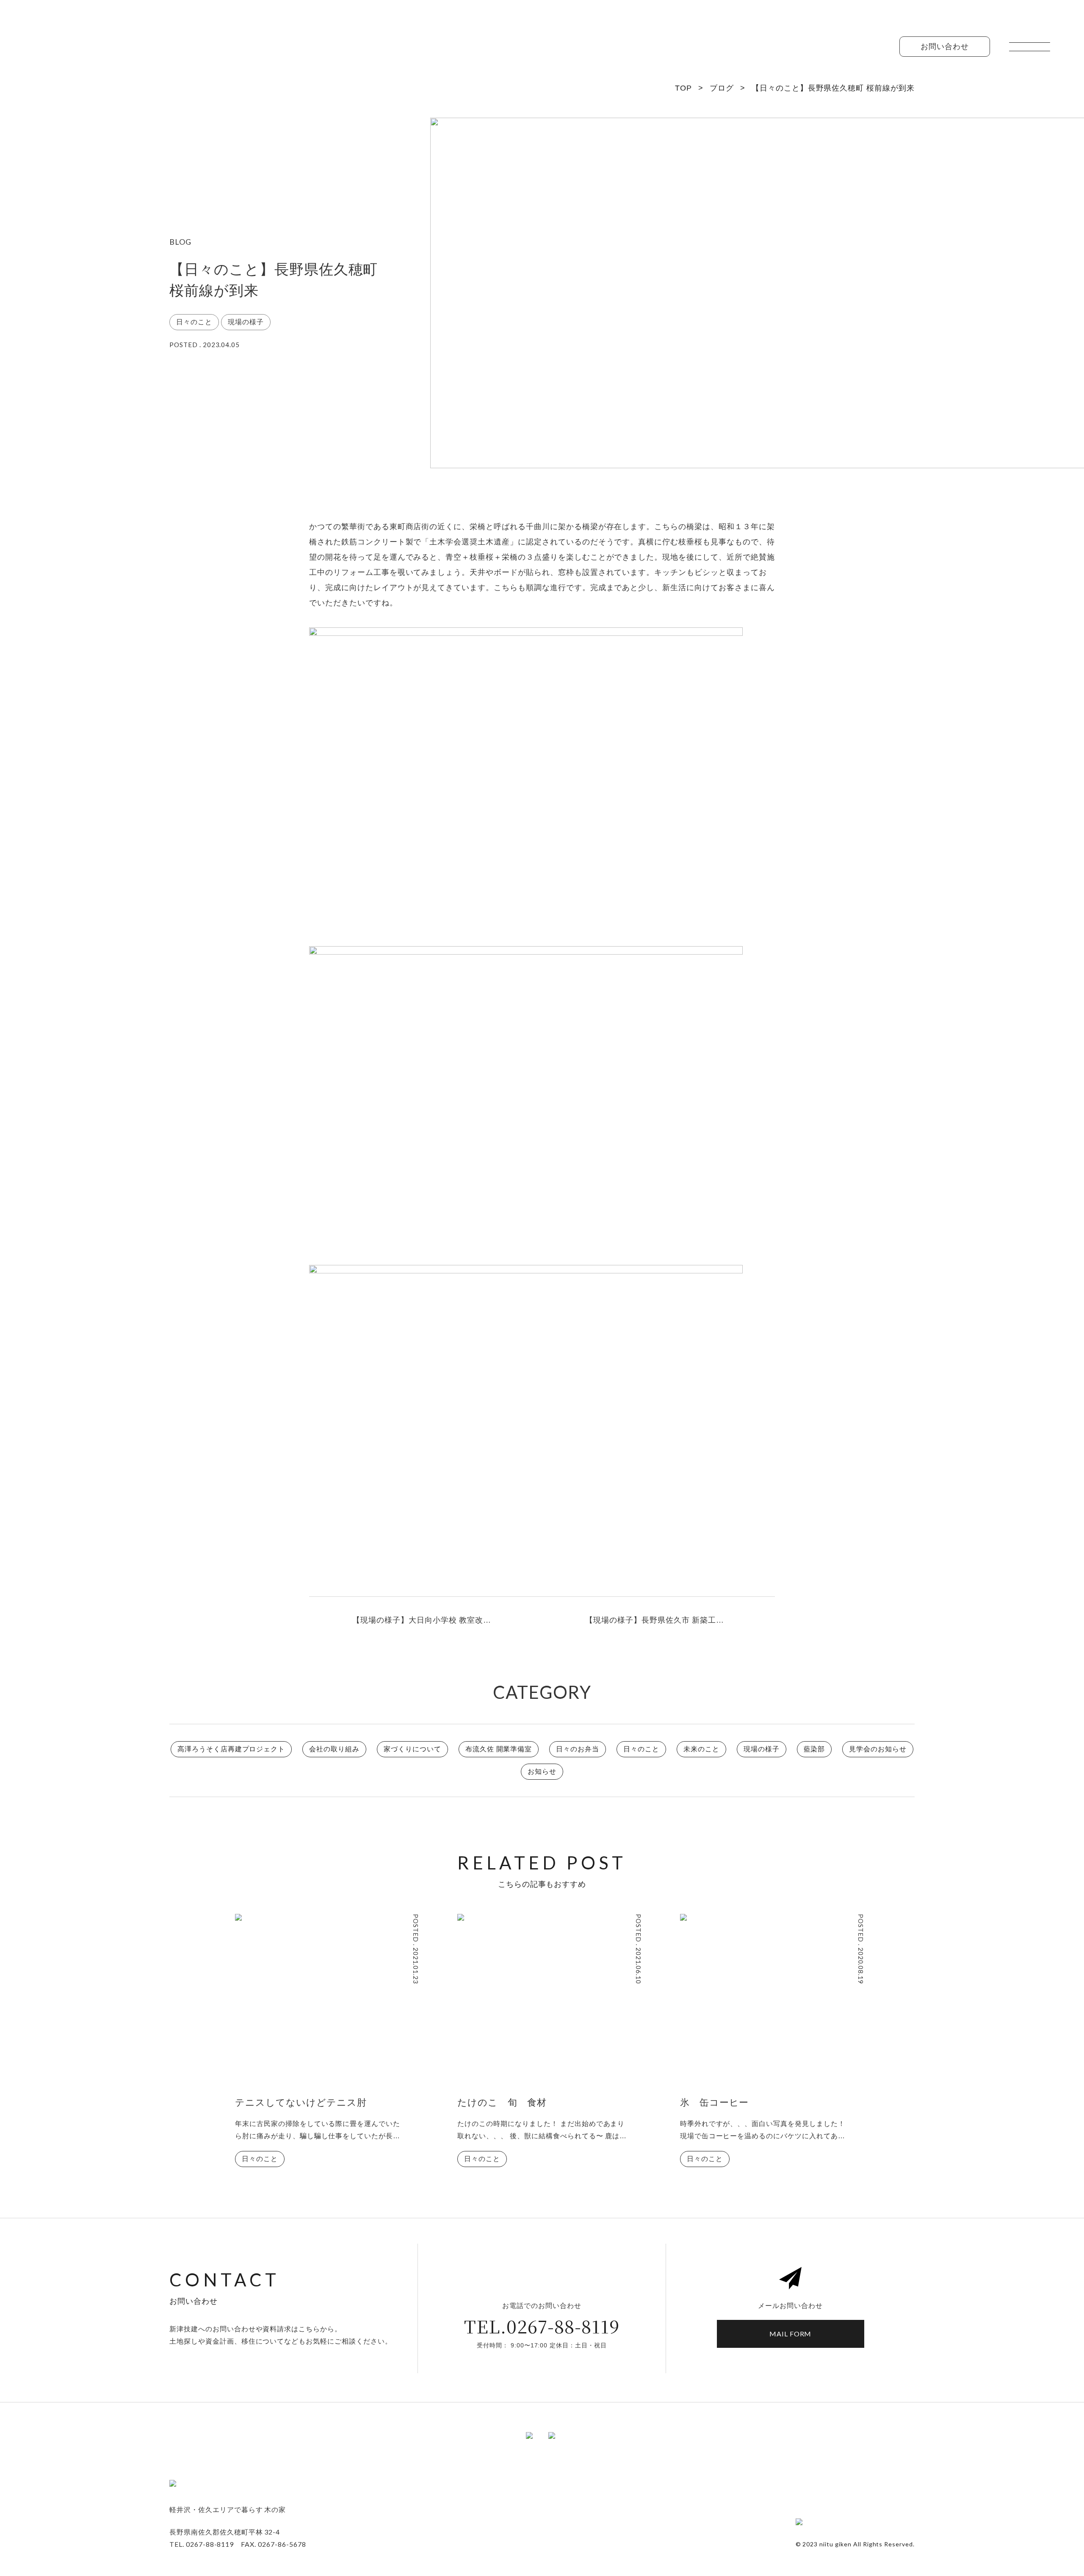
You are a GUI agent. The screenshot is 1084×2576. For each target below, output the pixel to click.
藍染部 (814, 1749)
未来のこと (701, 1749)
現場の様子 (762, 1749)
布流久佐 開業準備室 (499, 1749)
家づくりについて (412, 1749)
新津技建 (59, 51)
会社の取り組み (334, 1749)
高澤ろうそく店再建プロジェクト (231, 1749)
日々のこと (641, 1749)
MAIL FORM (791, 2334)
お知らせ (542, 1771)
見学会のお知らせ (878, 1749)
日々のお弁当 (578, 1749)
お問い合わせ (945, 47)
